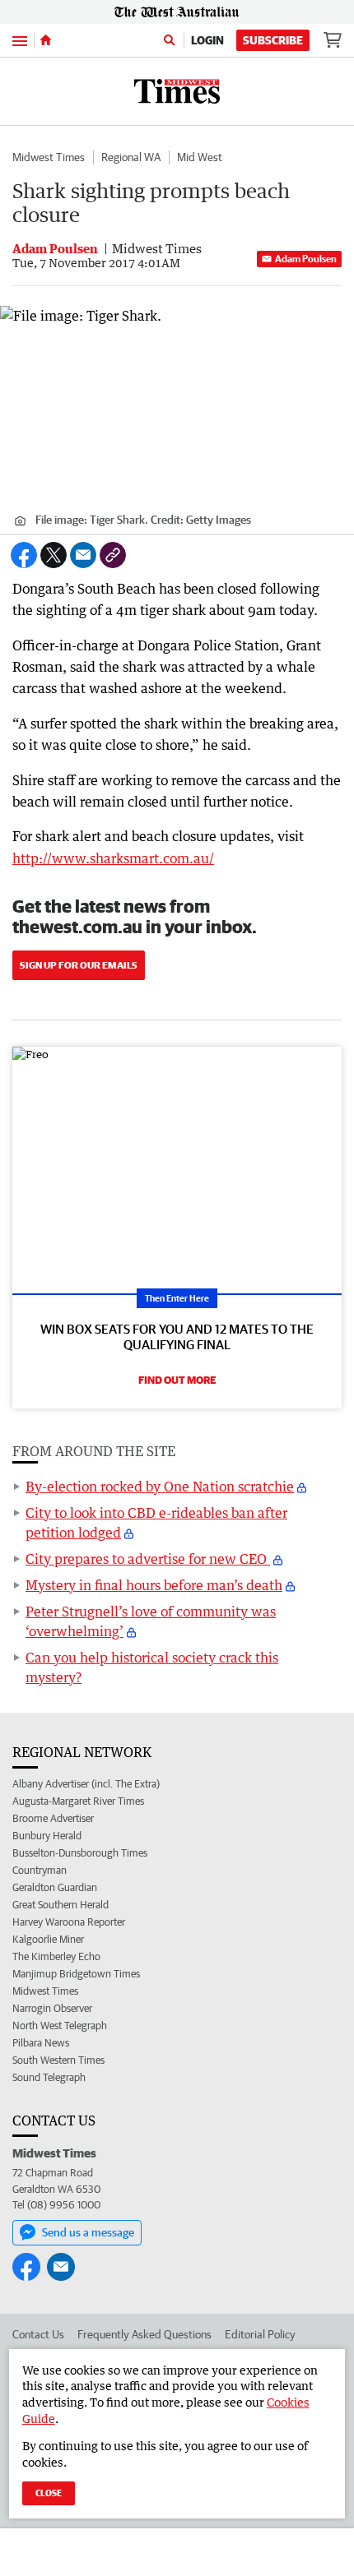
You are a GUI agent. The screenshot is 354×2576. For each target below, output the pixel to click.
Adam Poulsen (306, 259)
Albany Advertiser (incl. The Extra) (86, 1784)
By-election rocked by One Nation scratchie (160, 1487)
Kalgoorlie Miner (48, 1939)
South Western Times (58, 2060)
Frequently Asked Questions (144, 2334)
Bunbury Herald (47, 1836)
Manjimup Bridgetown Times (76, 1974)
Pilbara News (41, 2043)
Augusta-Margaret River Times (78, 1801)
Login (207, 40)
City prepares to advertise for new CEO (148, 1559)
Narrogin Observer (52, 2008)
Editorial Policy (260, 2334)
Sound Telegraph (49, 2077)
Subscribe (273, 40)
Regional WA (131, 157)
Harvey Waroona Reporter (69, 1922)
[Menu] (20, 40)
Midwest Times (49, 157)
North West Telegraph (60, 2026)
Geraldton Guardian (55, 1887)
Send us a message (88, 2232)
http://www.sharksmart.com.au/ (113, 858)
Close (49, 2493)
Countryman (40, 1870)
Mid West (200, 157)
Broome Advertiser (53, 1818)
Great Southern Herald (61, 1905)
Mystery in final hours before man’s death (154, 1585)
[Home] (46, 40)
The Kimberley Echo (56, 1956)
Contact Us (38, 2334)
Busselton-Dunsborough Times (80, 1853)
